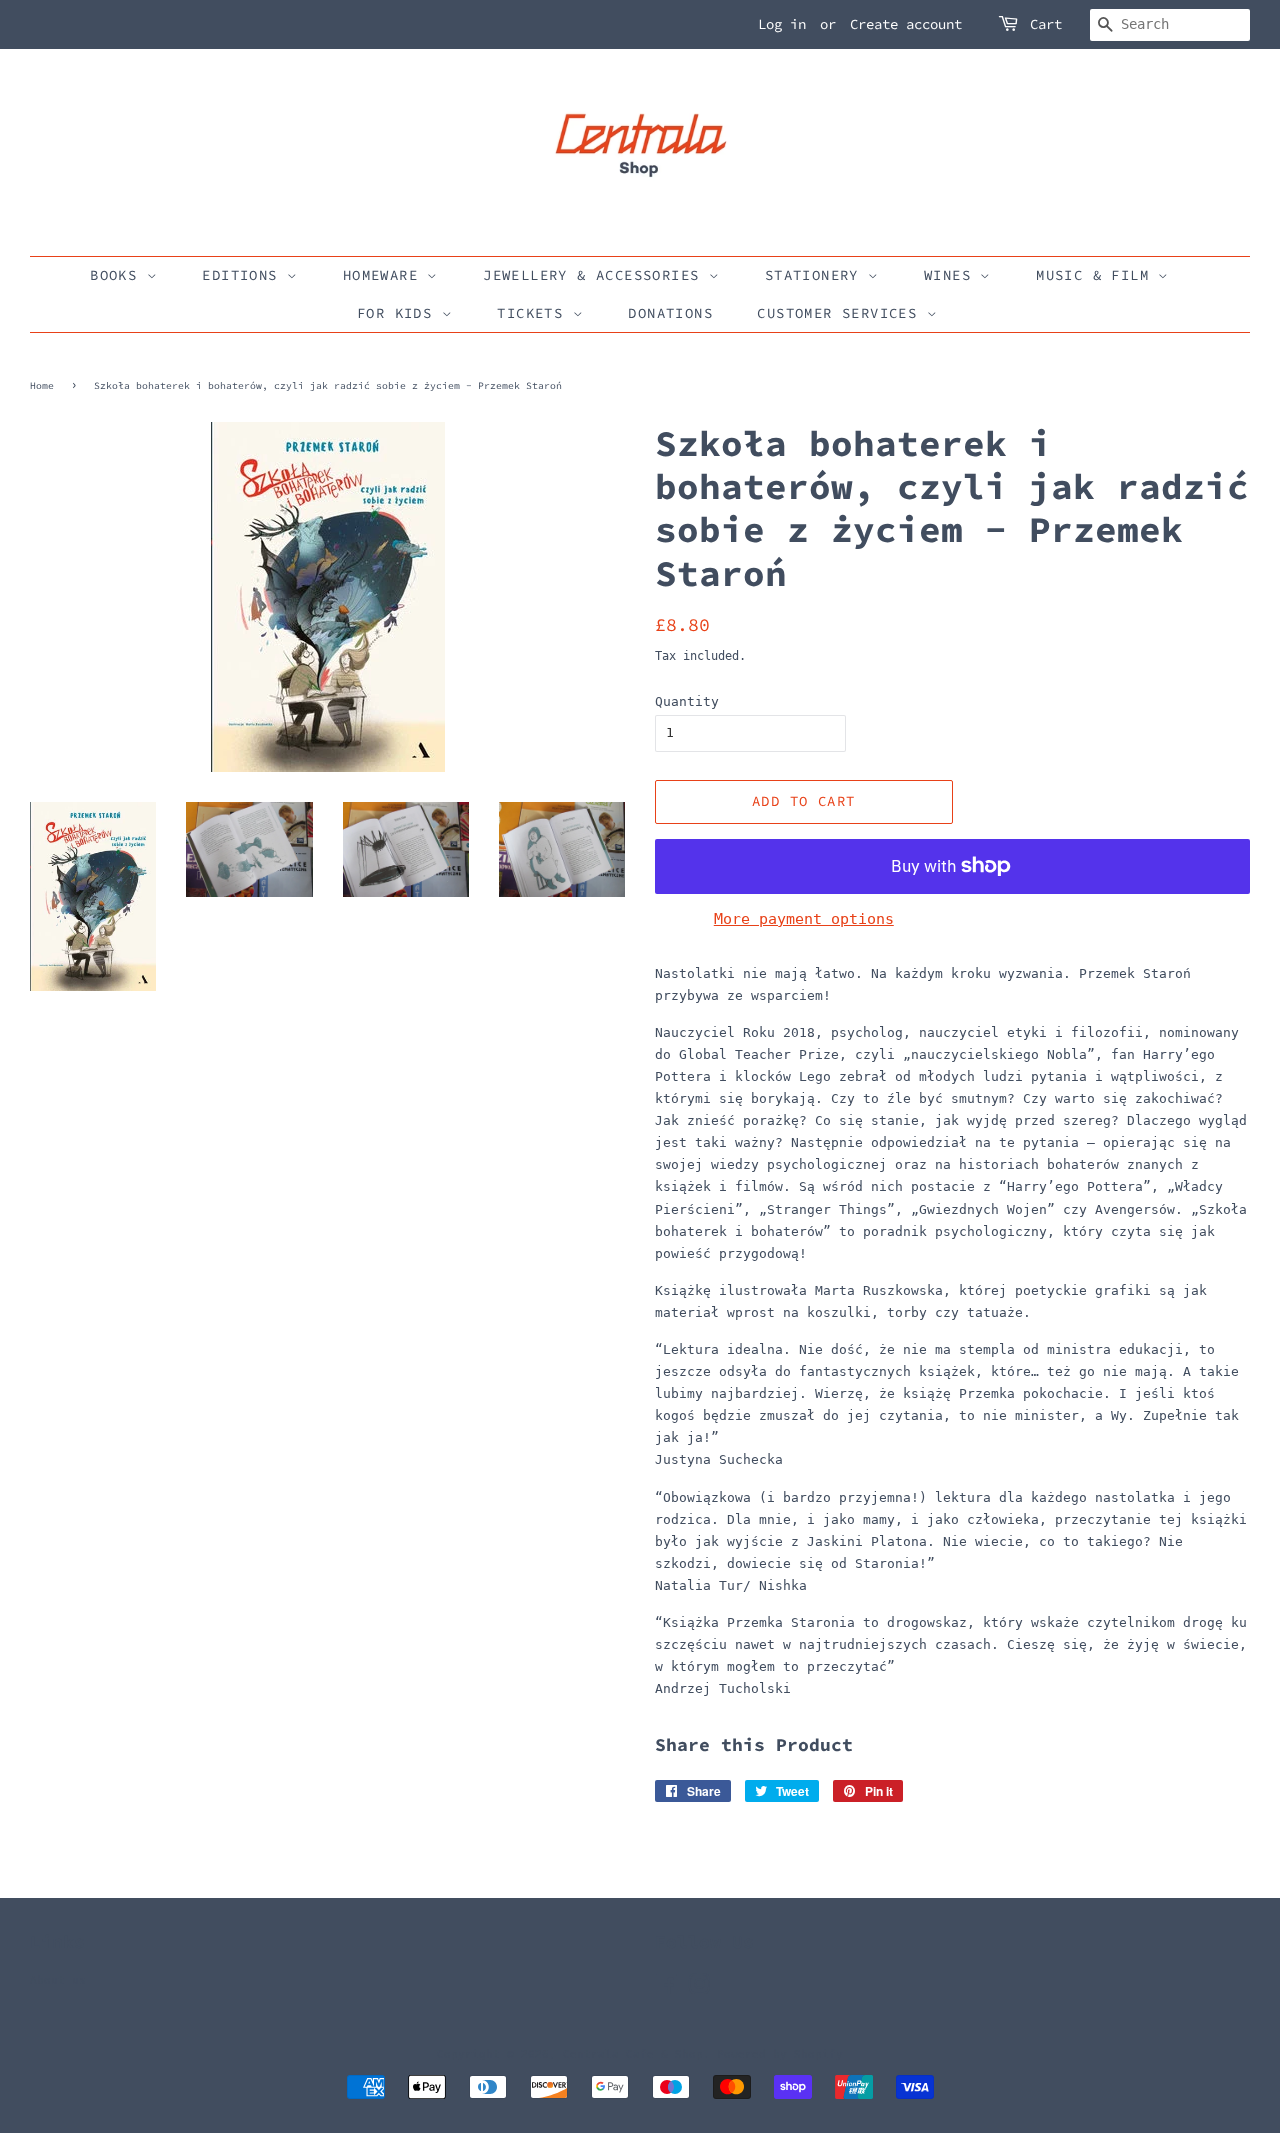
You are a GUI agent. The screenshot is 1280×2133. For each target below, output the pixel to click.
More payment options (804, 919)
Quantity (687, 701)
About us (58, 1980)
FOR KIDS (399, 313)
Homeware (385, 275)
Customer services (841, 313)
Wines (952, 275)
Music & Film (1097, 275)
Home (42, 385)
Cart (1046, 24)
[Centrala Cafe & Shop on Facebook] (666, 1989)
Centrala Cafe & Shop (633, 2054)
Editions (244, 275)
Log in (782, 24)
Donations (670, 313)
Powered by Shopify (780, 2054)
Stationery (816, 275)
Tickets (534, 313)
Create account (906, 24)
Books (118, 275)
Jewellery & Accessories (596, 275)
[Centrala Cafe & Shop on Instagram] (699, 1989)
